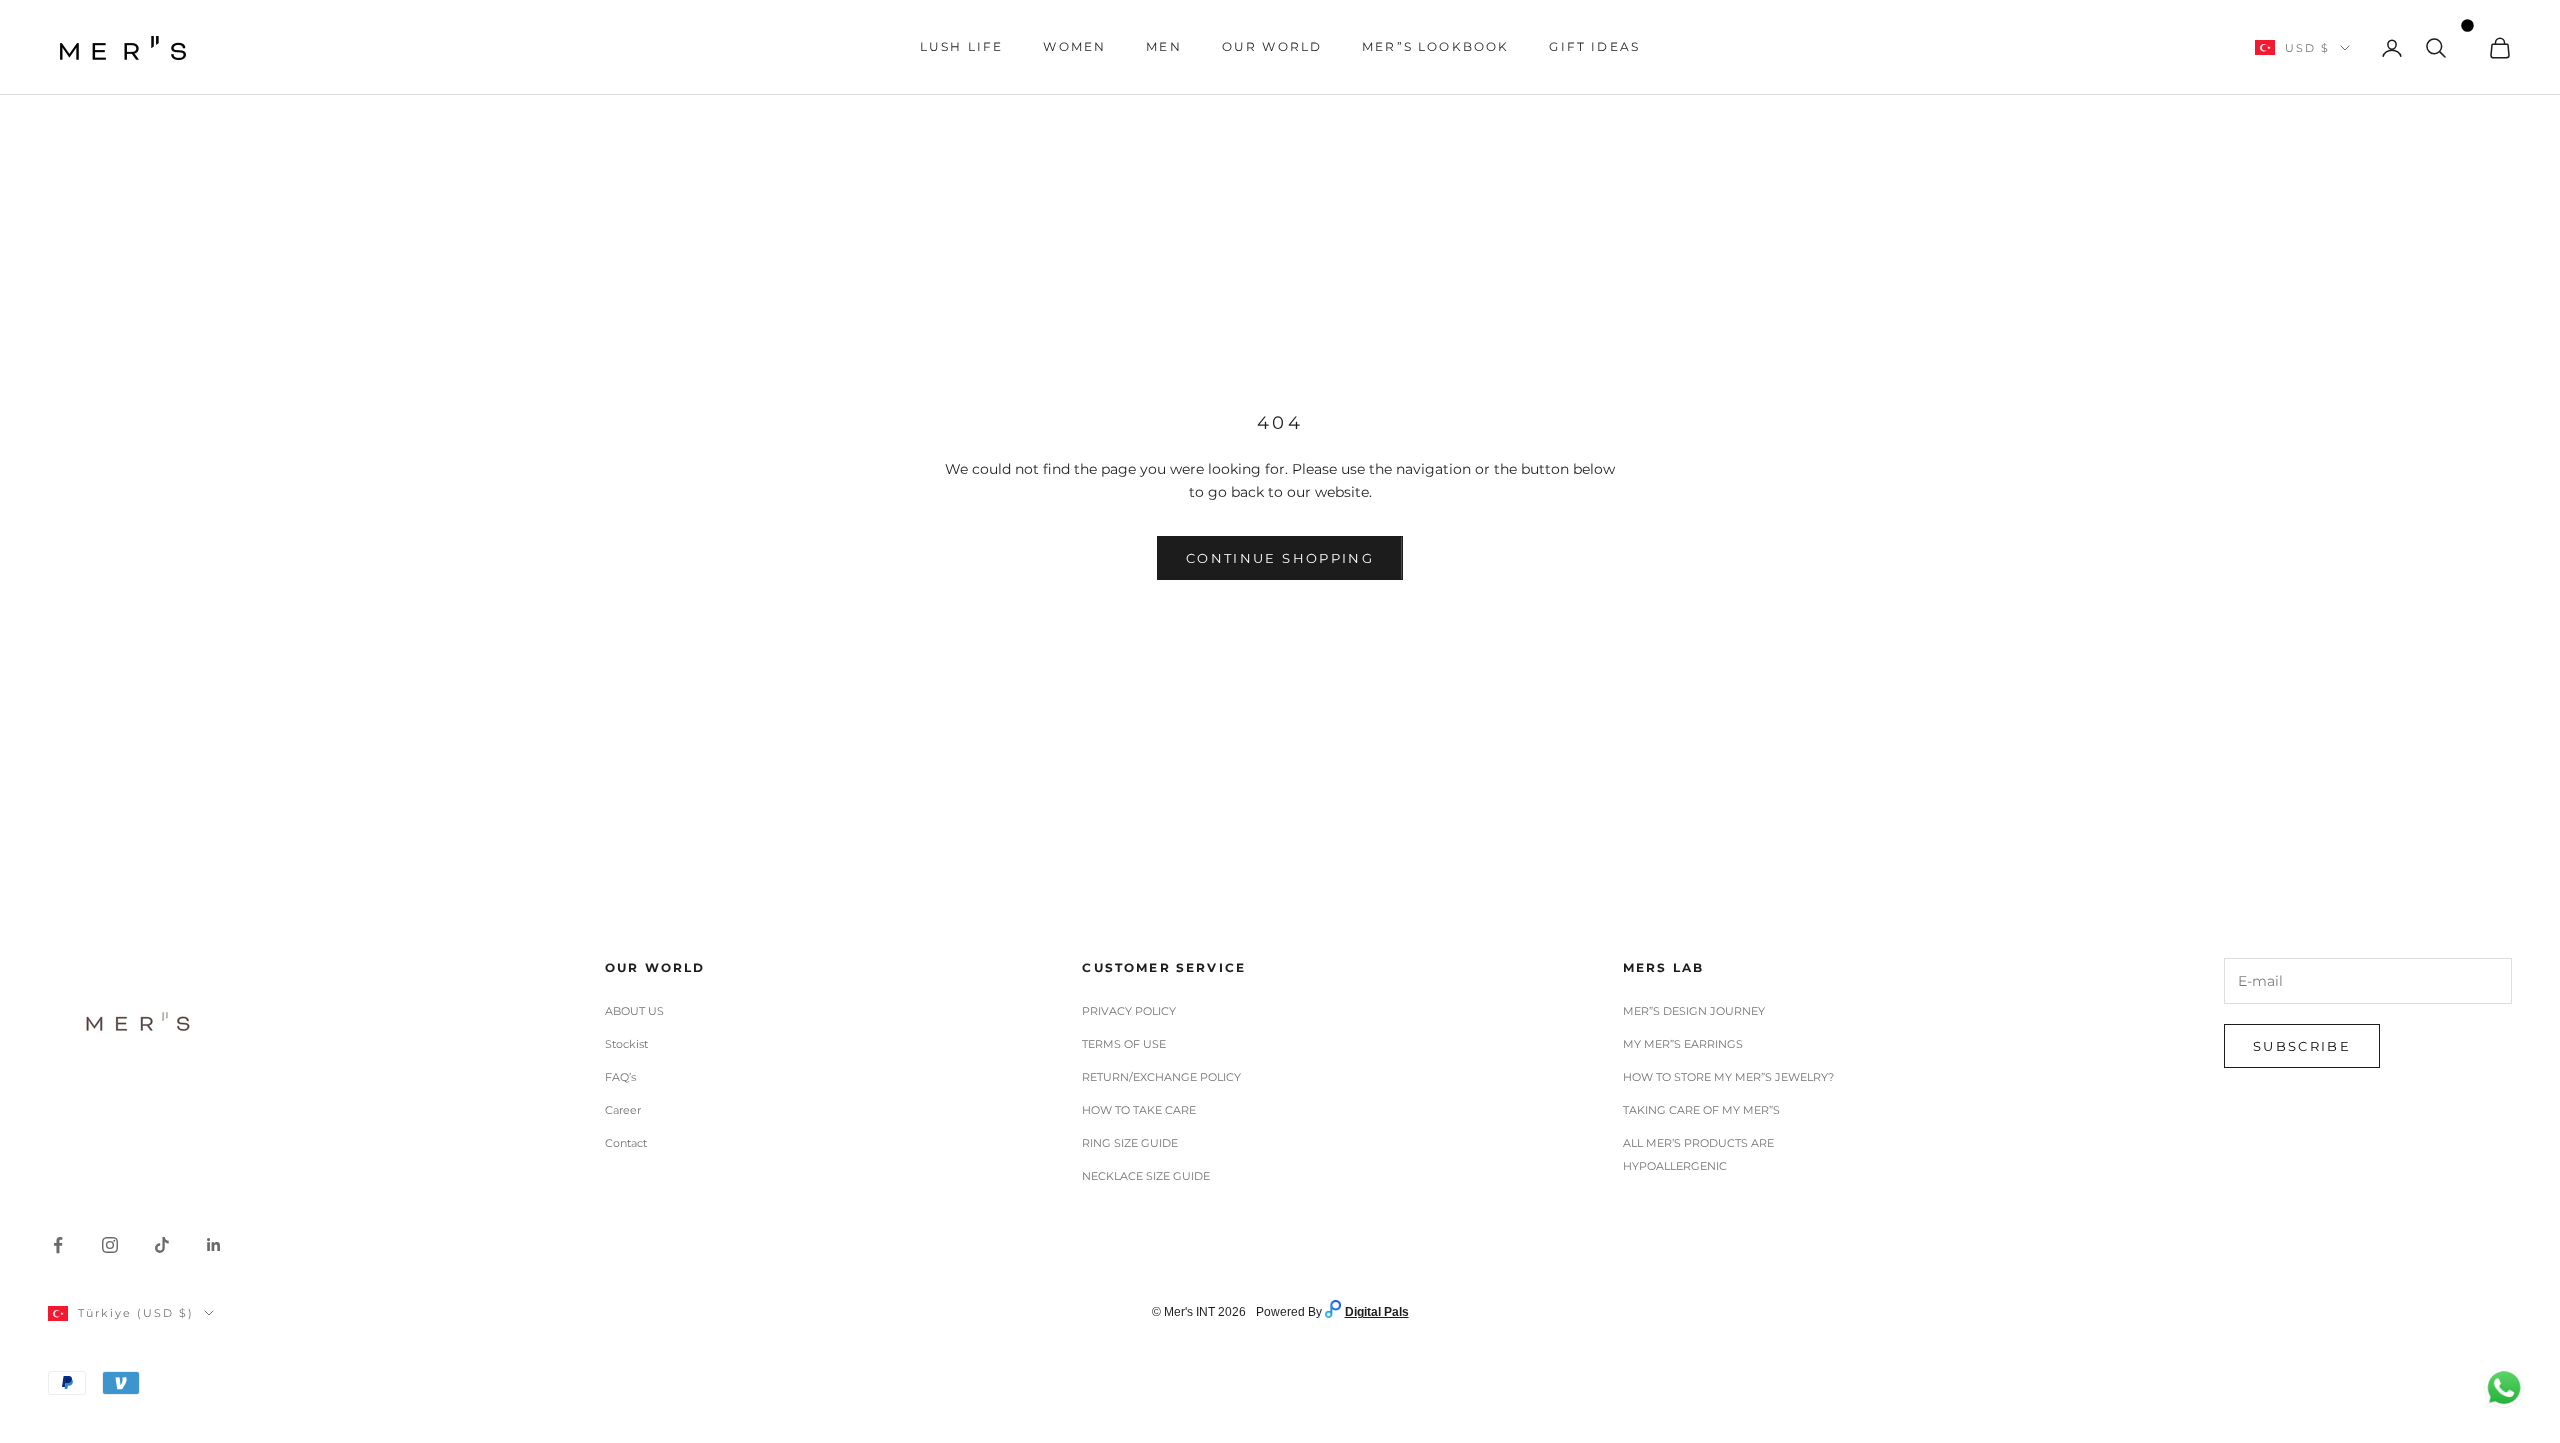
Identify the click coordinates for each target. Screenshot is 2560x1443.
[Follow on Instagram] (110, 1245)
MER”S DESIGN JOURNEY (1694, 1011)
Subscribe (2302, 1046)
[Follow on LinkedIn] (214, 1245)
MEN (1163, 46)
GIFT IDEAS (1594, 46)
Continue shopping (1280, 558)
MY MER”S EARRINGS (1683, 1044)
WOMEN (1074, 46)
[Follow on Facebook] (58, 1245)
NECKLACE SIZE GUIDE (1146, 1176)
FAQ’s (620, 1077)
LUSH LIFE (961, 46)
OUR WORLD (1272, 46)
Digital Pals (1377, 1312)
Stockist (626, 1044)
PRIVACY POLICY (1129, 1011)
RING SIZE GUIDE (1130, 1143)
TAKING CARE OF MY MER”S (1701, 1110)
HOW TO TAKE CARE (1139, 1110)
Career (623, 1110)
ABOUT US (634, 1011)
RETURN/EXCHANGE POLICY (1161, 1077)
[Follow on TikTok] (162, 1245)
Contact (626, 1143)
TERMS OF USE (1124, 1044)
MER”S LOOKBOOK (1435, 46)
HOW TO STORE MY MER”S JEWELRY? (1728, 1077)
